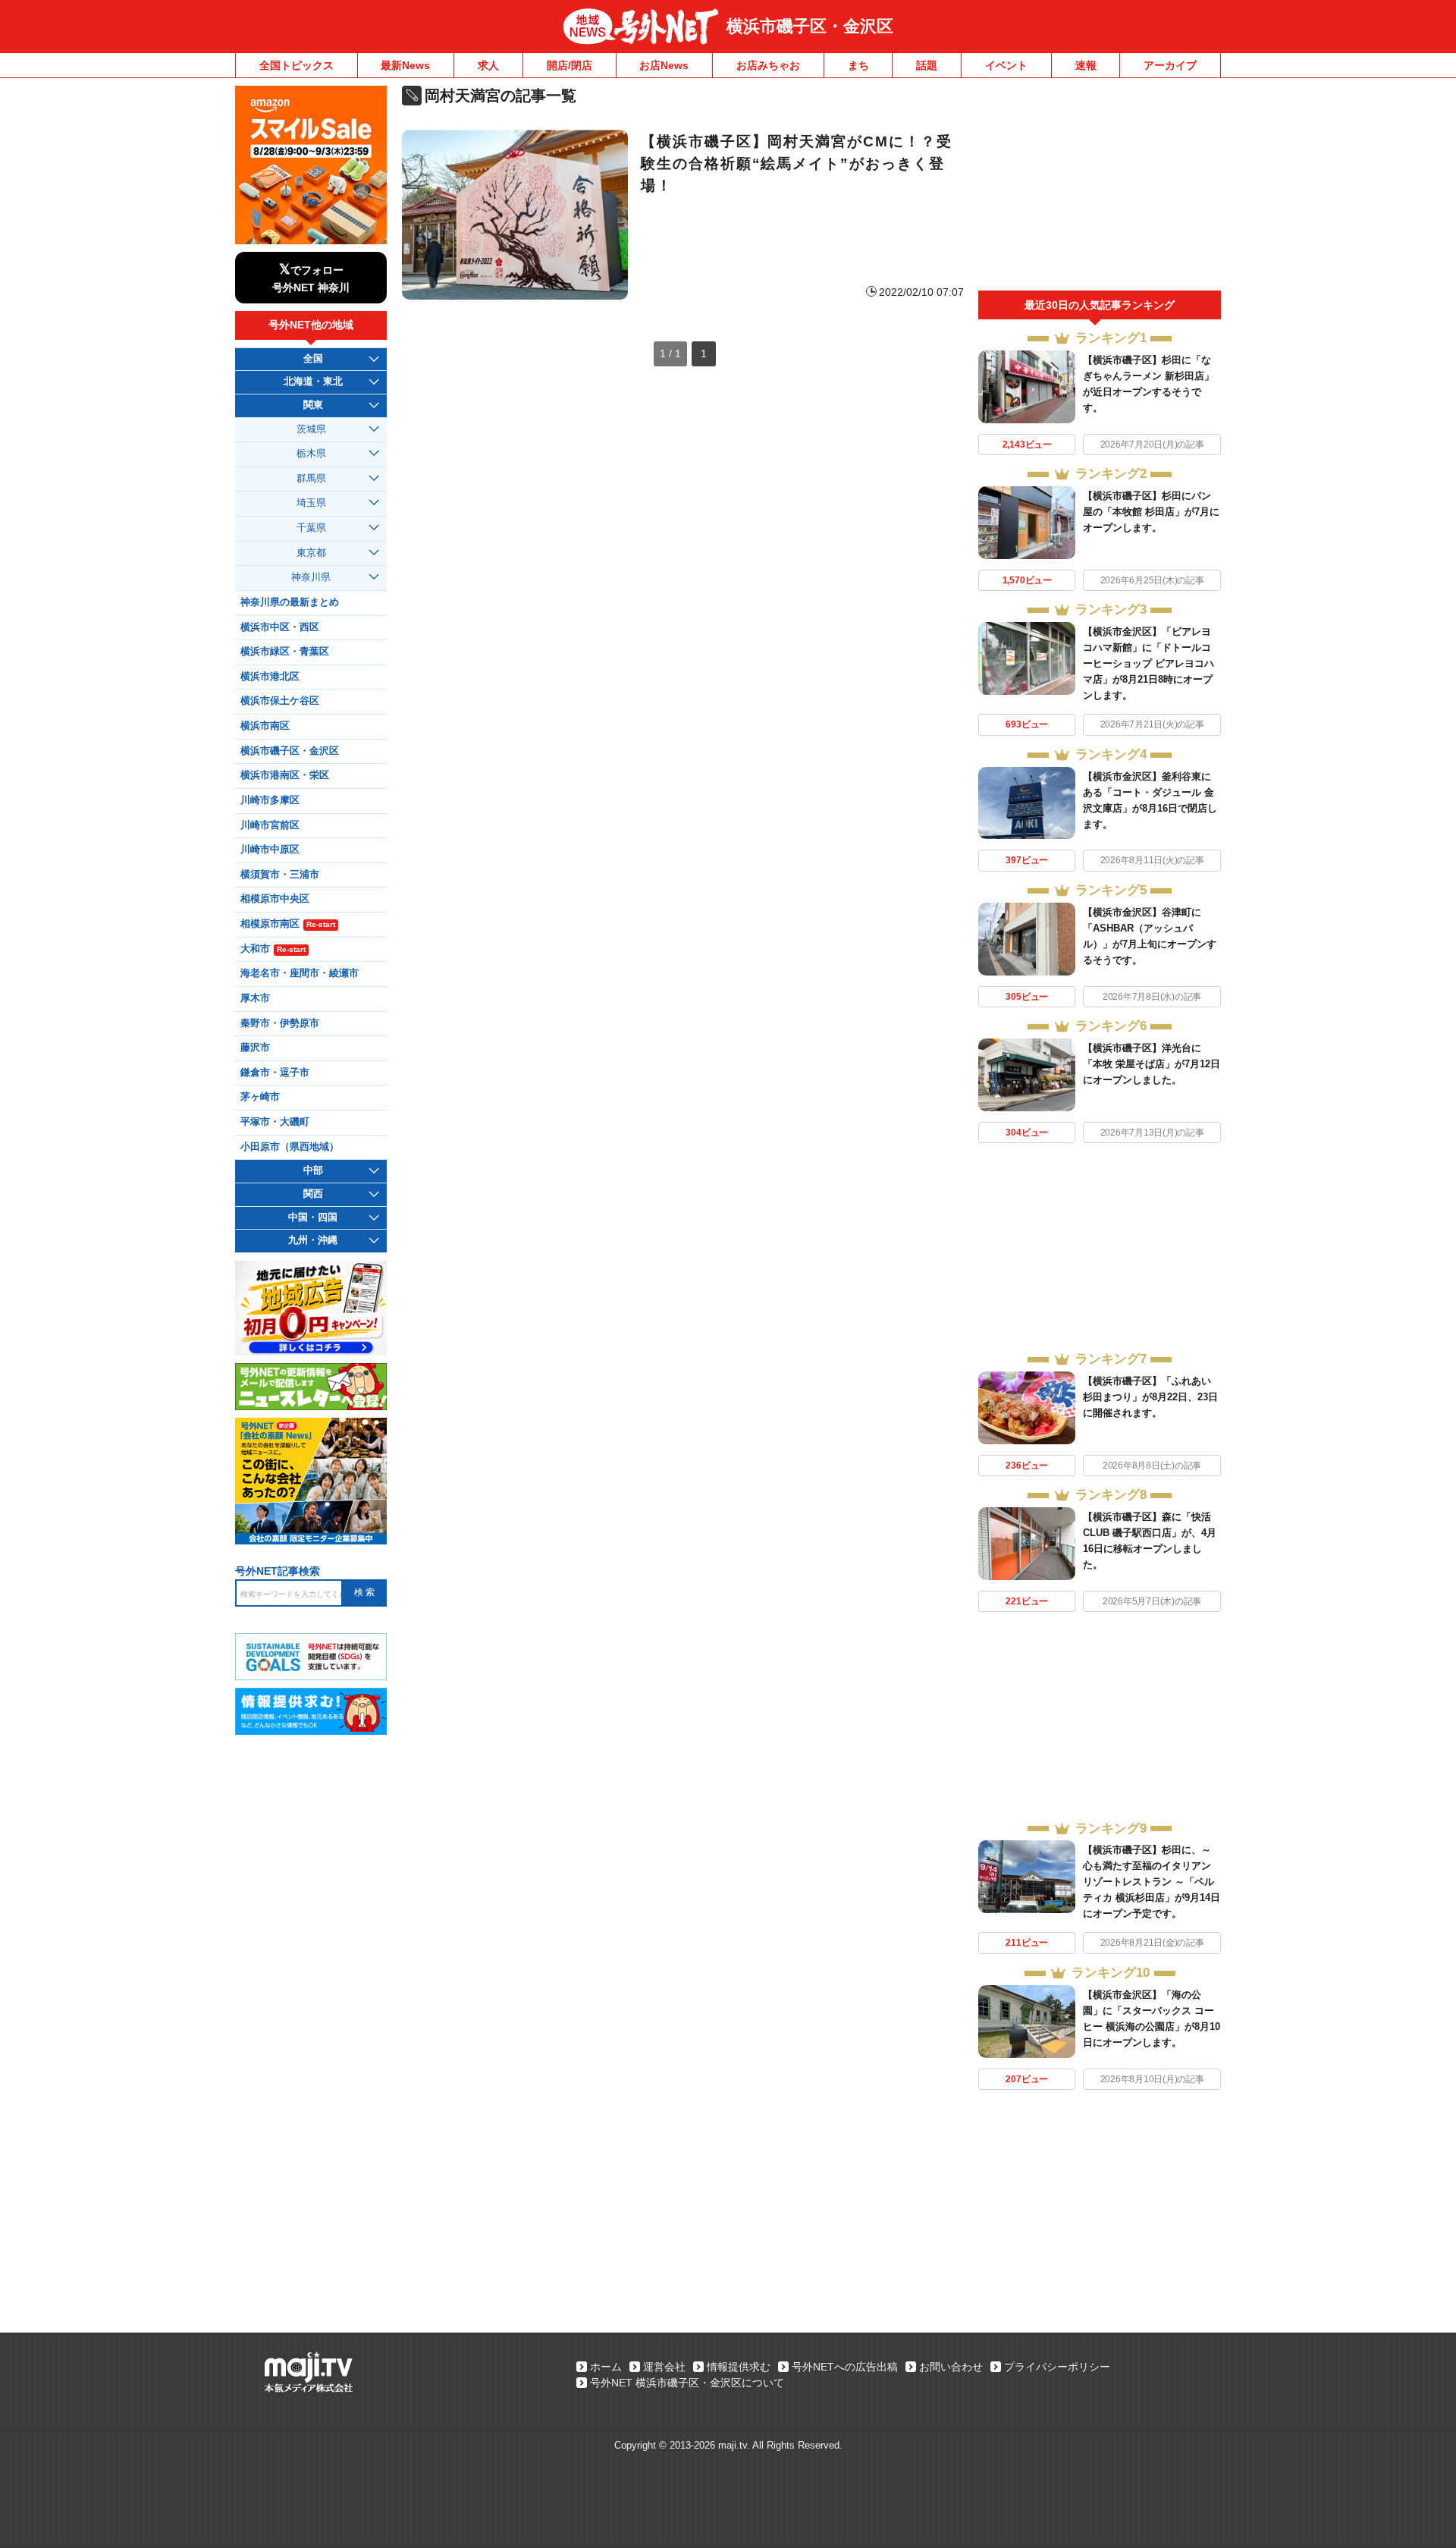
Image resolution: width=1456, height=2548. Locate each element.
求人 (488, 65)
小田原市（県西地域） (290, 1147)
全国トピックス (297, 65)
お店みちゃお (768, 65)
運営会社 (664, 2367)
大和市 (273, 949)
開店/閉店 (570, 65)
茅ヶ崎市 (260, 1097)
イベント (1006, 65)
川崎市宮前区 (270, 825)
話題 (927, 65)
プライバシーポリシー (1057, 2367)
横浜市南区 (265, 726)
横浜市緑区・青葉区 (285, 652)
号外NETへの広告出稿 (845, 2367)
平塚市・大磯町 (275, 1122)
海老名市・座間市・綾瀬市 (300, 973)
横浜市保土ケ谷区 (280, 701)
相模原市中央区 (275, 899)
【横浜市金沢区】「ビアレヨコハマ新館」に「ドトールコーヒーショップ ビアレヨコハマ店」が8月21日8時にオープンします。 (1148, 663)
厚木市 (255, 998)
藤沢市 (255, 1048)
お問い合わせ (951, 2367)
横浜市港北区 (270, 677)
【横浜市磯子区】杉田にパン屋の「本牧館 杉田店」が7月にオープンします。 (1151, 512)
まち (858, 65)
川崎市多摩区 (270, 800)
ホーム (606, 2367)
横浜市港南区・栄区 (285, 775)
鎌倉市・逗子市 (275, 1073)
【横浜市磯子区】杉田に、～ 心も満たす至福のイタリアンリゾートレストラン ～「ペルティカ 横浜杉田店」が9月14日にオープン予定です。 (1152, 1882)
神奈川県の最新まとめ (290, 602)
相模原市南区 (288, 924)
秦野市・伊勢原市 (280, 1023)
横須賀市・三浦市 (280, 875)
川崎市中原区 (270, 850)
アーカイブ (1170, 65)
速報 (1086, 65)
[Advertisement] (1100, 188)
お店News (664, 65)
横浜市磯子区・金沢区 (810, 26)
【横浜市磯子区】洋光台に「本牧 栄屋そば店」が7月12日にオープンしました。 (1152, 1064)
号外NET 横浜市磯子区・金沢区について (687, 2383)
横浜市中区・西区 (280, 627)
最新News (405, 65)
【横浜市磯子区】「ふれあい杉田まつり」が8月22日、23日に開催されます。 (1150, 1397)
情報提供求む (739, 2367)
